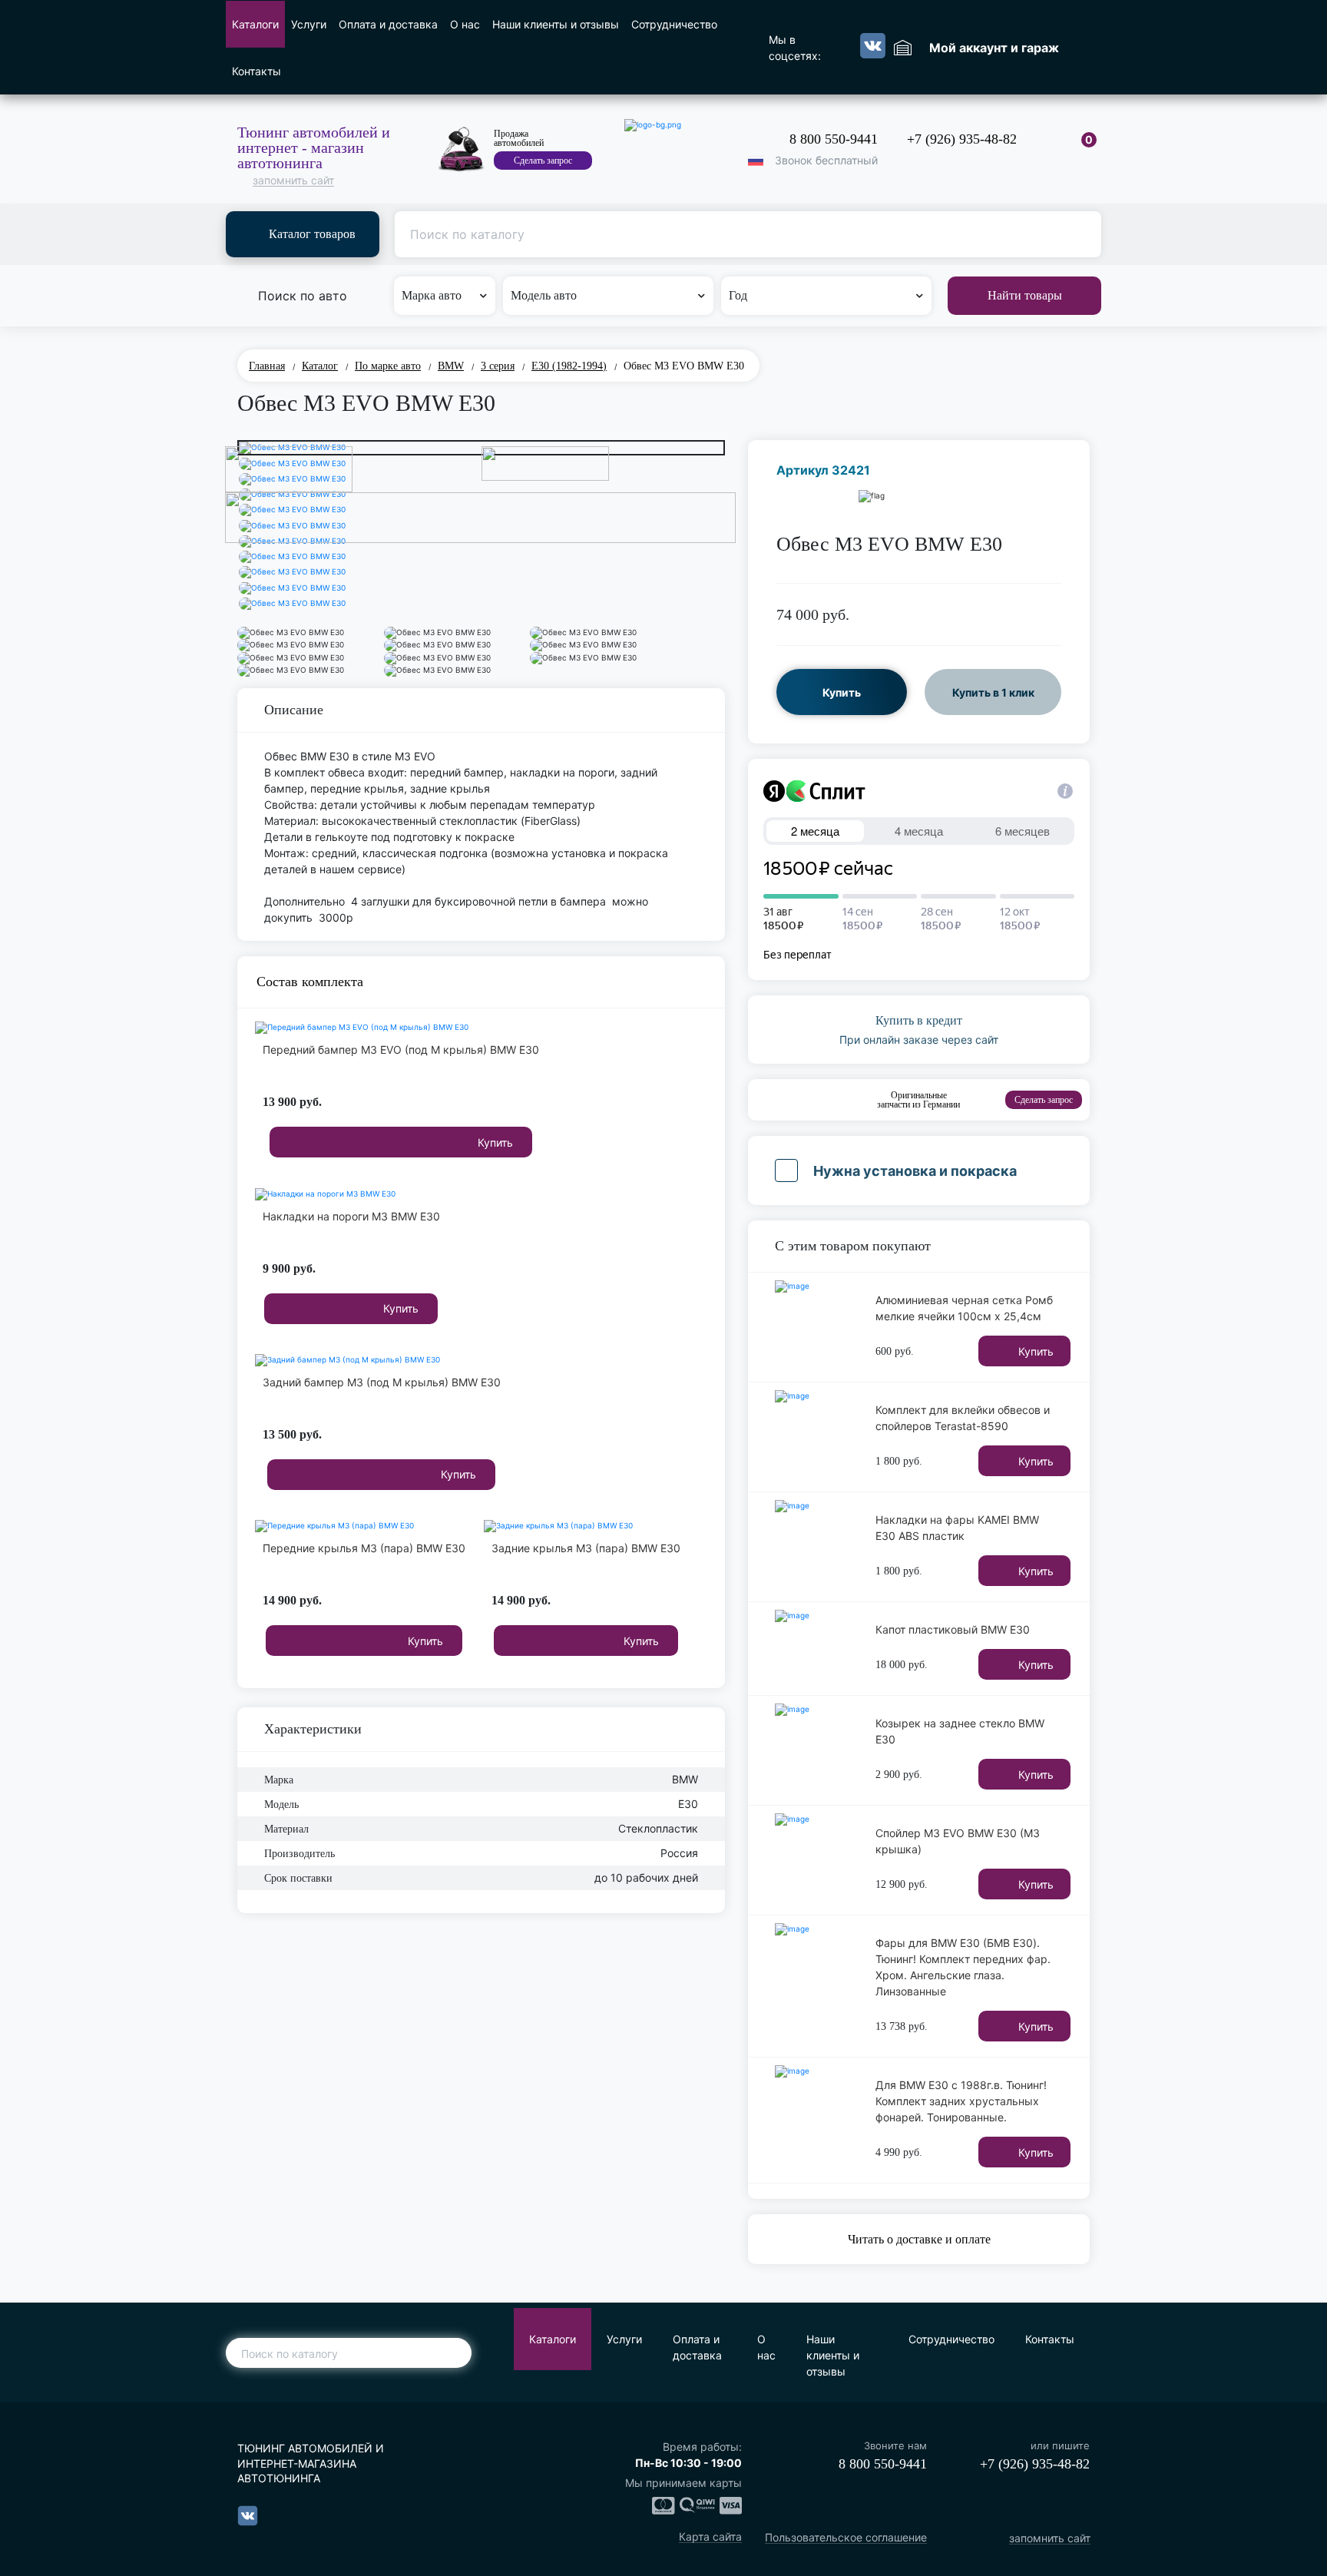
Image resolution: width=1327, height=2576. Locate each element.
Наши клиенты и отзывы (556, 24)
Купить (495, 1142)
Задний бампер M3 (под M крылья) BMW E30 (382, 1382)
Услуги (309, 24)
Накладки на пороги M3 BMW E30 (351, 1216)
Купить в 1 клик (993, 692)
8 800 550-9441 (834, 139)
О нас (465, 24)
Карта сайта (710, 2537)
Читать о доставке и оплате (919, 2239)
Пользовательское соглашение (846, 2538)
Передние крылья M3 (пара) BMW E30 (364, 1548)
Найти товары (1025, 295)
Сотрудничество (674, 24)
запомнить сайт (293, 181)
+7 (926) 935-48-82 (962, 139)
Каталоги (255, 24)
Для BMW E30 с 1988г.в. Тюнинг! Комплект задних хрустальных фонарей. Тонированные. (961, 2101)
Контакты (256, 71)
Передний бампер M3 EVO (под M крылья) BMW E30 (401, 1050)
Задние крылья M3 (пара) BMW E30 (586, 1548)
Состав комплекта (310, 982)
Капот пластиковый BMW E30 (953, 1629)
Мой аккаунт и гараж (994, 48)
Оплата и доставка (388, 24)
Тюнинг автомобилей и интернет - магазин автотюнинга (314, 147)
